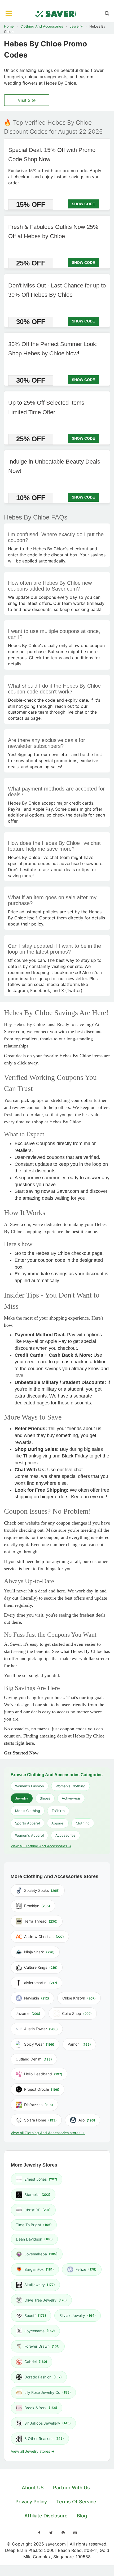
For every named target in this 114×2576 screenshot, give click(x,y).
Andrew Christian (44, 1937)
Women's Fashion (30, 1786)
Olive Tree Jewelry (46, 2300)
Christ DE (38, 2210)
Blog (82, 2516)
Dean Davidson (34, 2239)
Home (9, 26)
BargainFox (39, 2269)
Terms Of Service (76, 2502)
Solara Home (40, 2120)
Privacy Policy (31, 2502)
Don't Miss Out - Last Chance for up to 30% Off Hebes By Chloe (57, 290)
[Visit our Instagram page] (75, 2533)
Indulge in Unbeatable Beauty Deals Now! (54, 466)
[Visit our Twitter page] (51, 2533)
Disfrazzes (39, 2105)
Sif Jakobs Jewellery (48, 2423)
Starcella (37, 2195)
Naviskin (37, 1998)
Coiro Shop (77, 2013)
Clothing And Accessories (42, 26)
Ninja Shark (39, 1952)
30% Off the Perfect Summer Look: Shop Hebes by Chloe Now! (53, 349)
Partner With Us (71, 2488)
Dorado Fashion (43, 2377)
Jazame (28, 2013)
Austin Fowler (41, 2029)
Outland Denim (34, 2059)
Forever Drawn (42, 2346)
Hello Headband (43, 2074)
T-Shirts (58, 1811)
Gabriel (36, 2362)
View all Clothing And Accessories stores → (48, 2133)
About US (33, 2488)
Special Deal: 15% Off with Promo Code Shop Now (52, 155)
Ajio (87, 2120)
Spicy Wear (39, 2044)
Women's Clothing (71, 1786)
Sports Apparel (27, 1823)
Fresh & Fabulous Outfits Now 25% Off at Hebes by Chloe (53, 232)
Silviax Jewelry (78, 2315)
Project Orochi (42, 2089)
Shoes (45, 1798)
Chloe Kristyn (79, 1998)
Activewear (71, 1798)
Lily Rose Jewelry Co (48, 2392)
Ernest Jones (41, 2179)
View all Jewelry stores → (33, 2451)
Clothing (83, 1823)
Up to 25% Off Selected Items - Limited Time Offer (48, 408)
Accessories (65, 1835)
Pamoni (79, 2044)
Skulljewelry (40, 2285)
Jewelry (76, 26)
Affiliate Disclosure (46, 2516)
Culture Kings (41, 1967)
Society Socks (42, 1890)
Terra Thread (41, 1921)
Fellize (86, 2269)
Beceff (35, 2315)
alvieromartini (41, 1983)
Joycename (40, 2331)
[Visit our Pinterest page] (63, 2533)
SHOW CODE (83, 204)
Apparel (58, 1823)
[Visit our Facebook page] (39, 2533)
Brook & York (41, 2408)
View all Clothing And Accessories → (41, 1846)
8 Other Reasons (44, 2439)
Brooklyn (37, 1906)
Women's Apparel (29, 1835)
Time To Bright (34, 2225)
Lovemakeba (41, 2254)
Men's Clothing (28, 1811)
